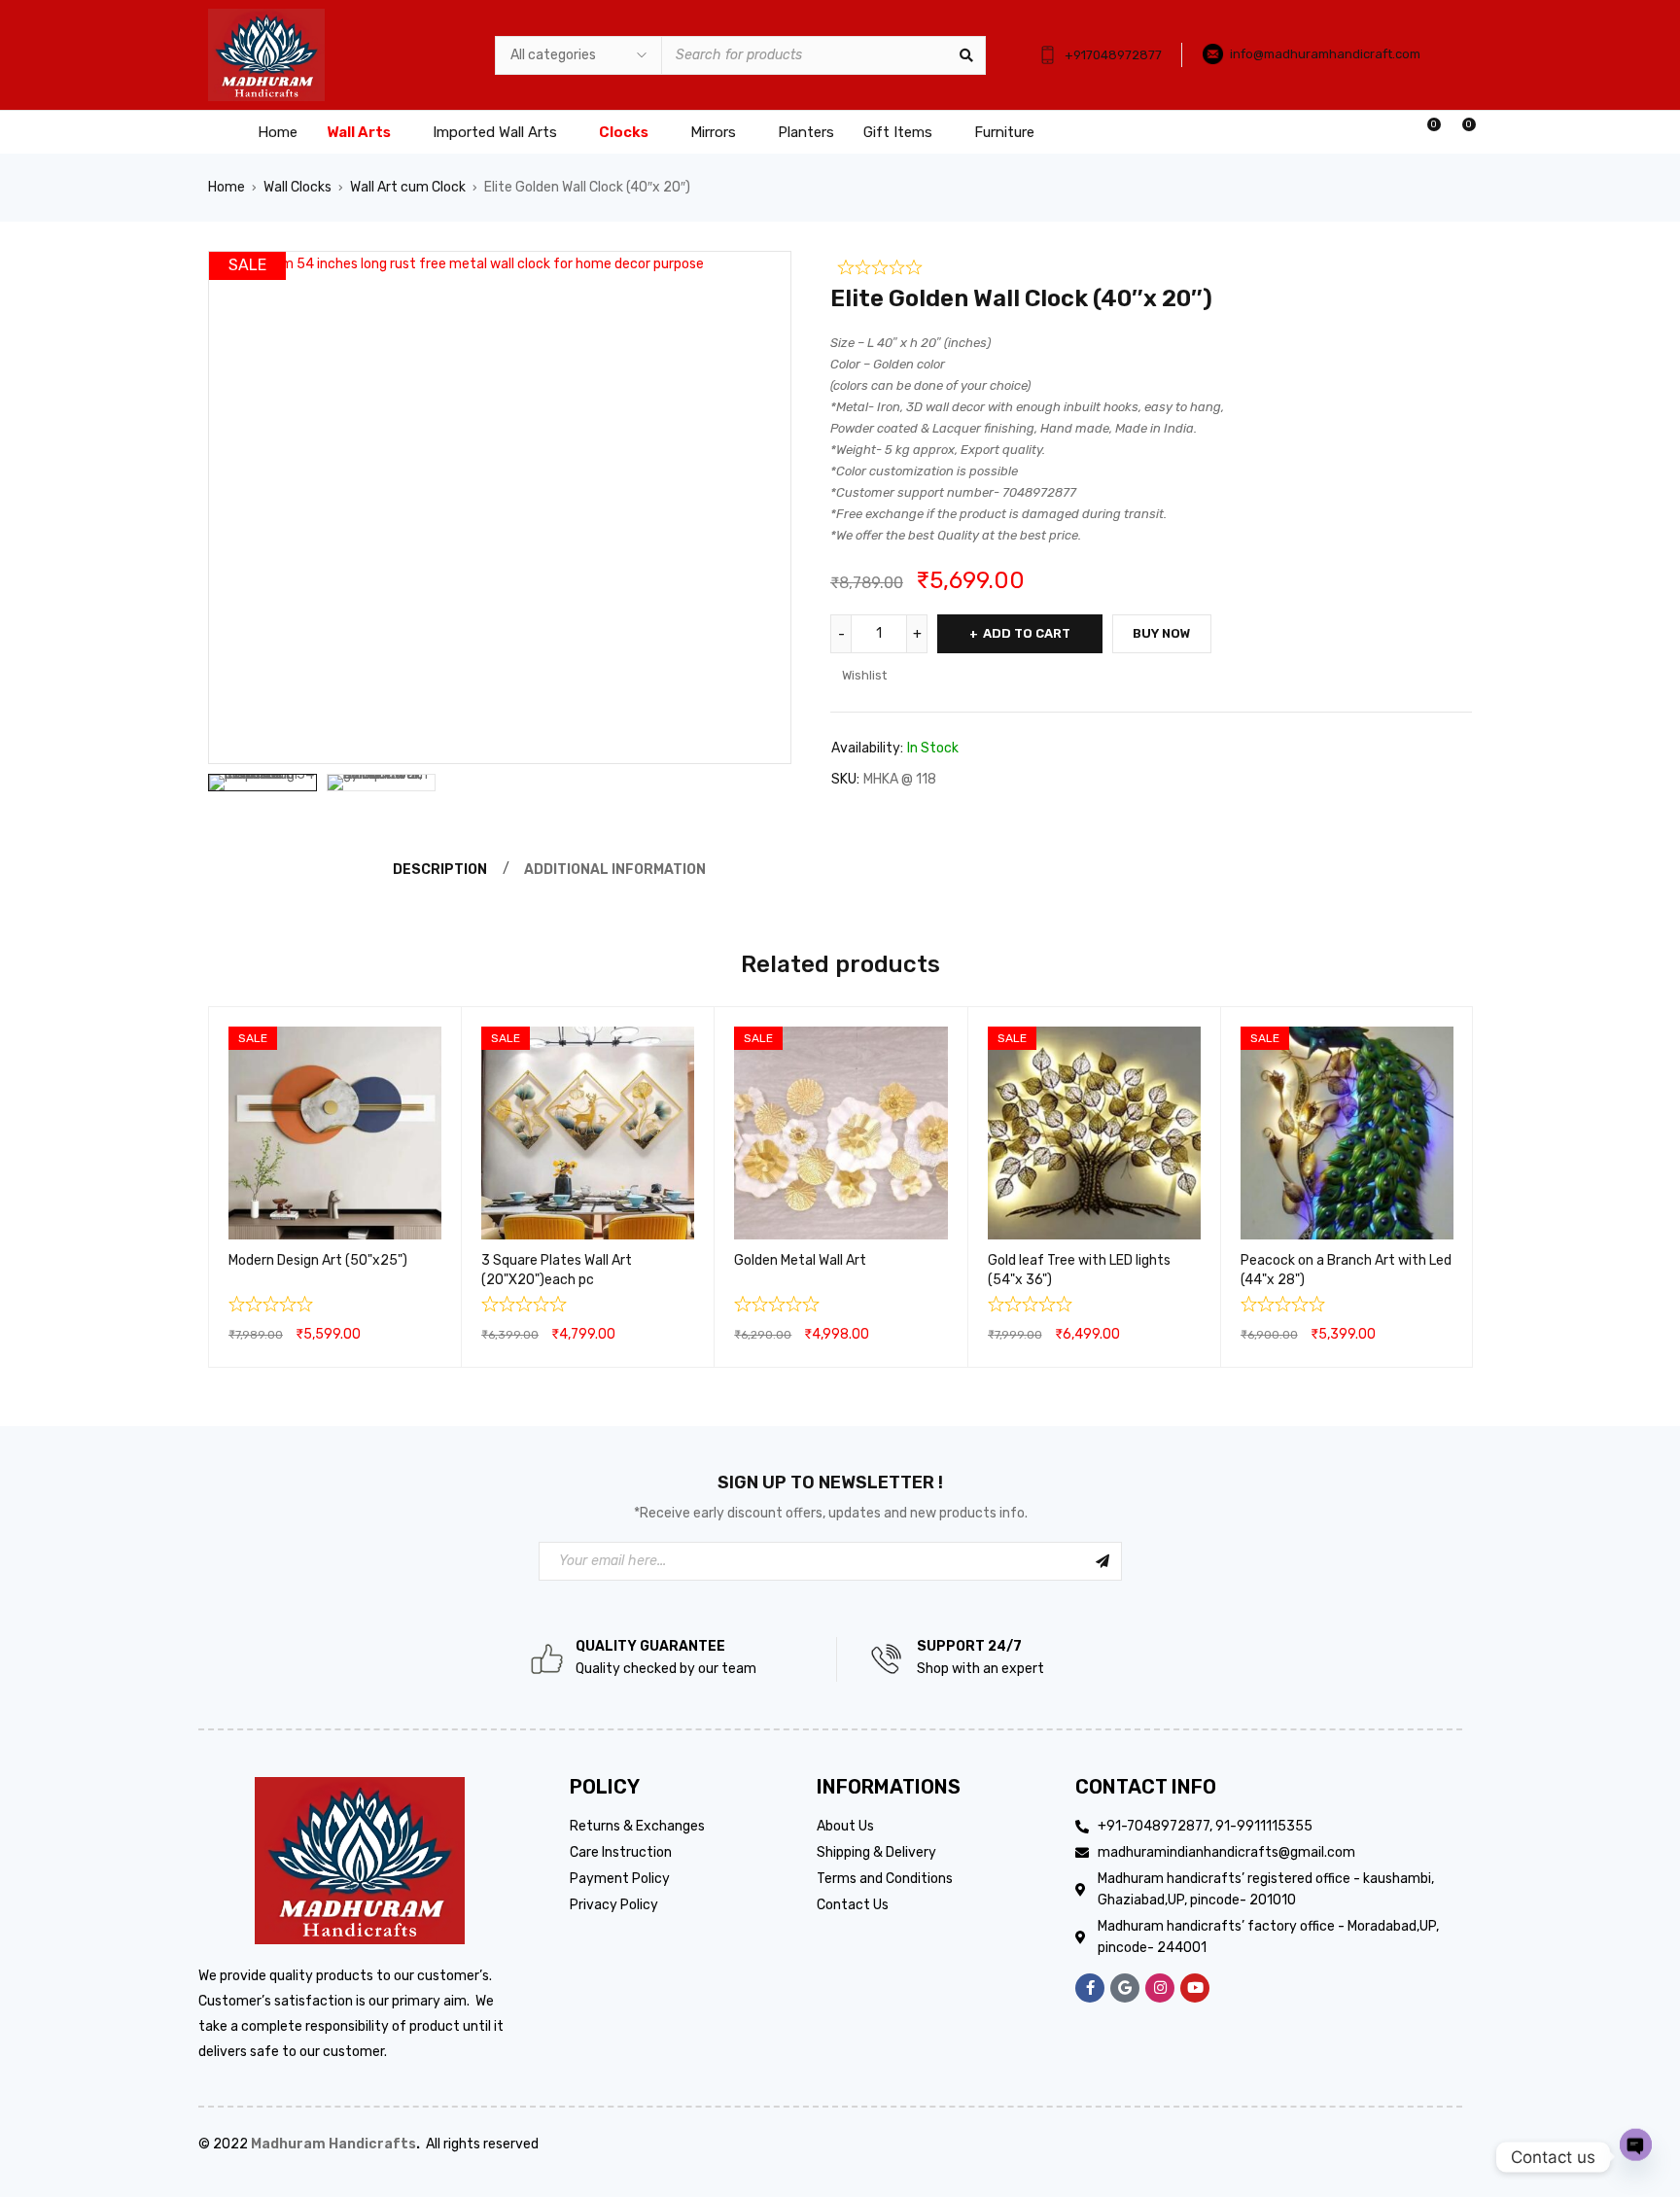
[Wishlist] (1424, 132)
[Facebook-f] (1090, 1988)
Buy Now (1162, 633)
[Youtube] (1195, 1988)
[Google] (1125, 1988)
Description (440, 870)
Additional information (615, 870)
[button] (767, 275)
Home (227, 187)
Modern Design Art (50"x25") (318, 1260)
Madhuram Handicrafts (333, 2144)
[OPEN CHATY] (1636, 2157)
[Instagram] (1160, 1988)
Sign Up (1102, 1561)
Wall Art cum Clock (408, 187)
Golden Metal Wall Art (800, 1260)
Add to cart (1027, 633)
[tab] (437, 870)
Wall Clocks (297, 187)
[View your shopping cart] (1459, 132)
